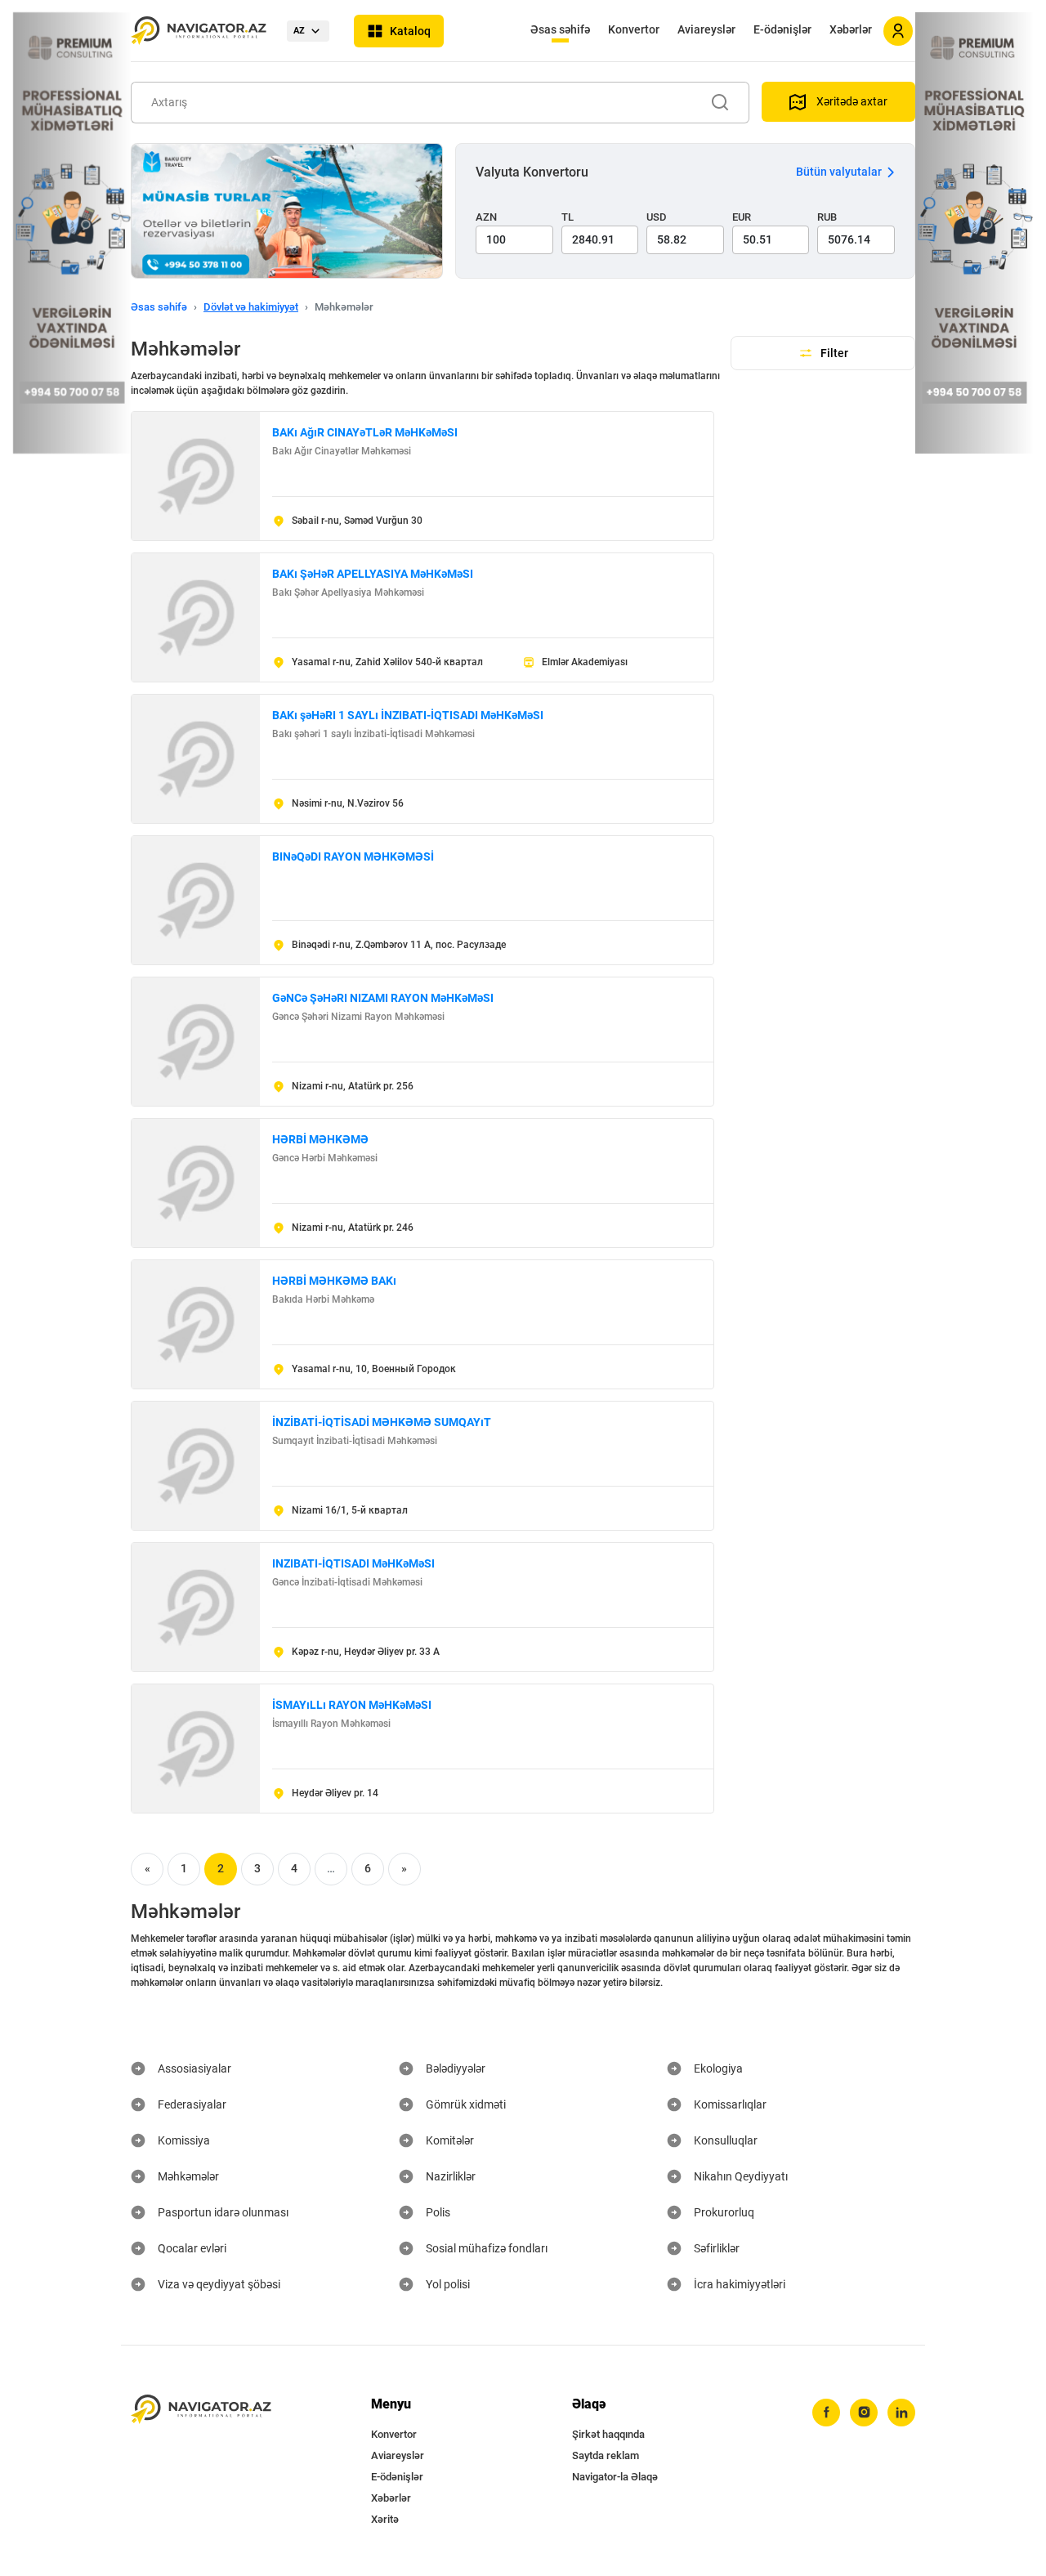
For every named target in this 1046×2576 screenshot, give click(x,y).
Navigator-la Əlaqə (615, 2477)
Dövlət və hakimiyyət (251, 307)
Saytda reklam (606, 2455)
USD (657, 217)
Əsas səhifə (560, 29)
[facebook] (826, 2413)
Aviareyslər (706, 29)
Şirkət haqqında (608, 2434)
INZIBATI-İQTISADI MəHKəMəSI (353, 1563)
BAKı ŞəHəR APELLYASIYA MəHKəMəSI (373, 574)
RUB (827, 217)
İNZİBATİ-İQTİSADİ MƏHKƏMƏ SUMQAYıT (382, 1422)
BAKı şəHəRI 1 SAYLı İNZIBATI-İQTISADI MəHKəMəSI (408, 715)
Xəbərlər (851, 29)
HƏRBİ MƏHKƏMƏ (320, 1139)
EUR (742, 217)
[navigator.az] (201, 2410)
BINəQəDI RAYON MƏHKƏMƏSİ (353, 856)
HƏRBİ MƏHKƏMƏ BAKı (334, 1281)
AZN (486, 217)
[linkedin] (901, 2413)
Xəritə (385, 2519)
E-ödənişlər (782, 29)
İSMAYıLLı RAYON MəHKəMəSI (352, 1705)
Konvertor (634, 29)
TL (568, 217)
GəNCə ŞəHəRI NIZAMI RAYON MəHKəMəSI (383, 998)
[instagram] (864, 2413)
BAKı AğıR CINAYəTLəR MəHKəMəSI (365, 432)
